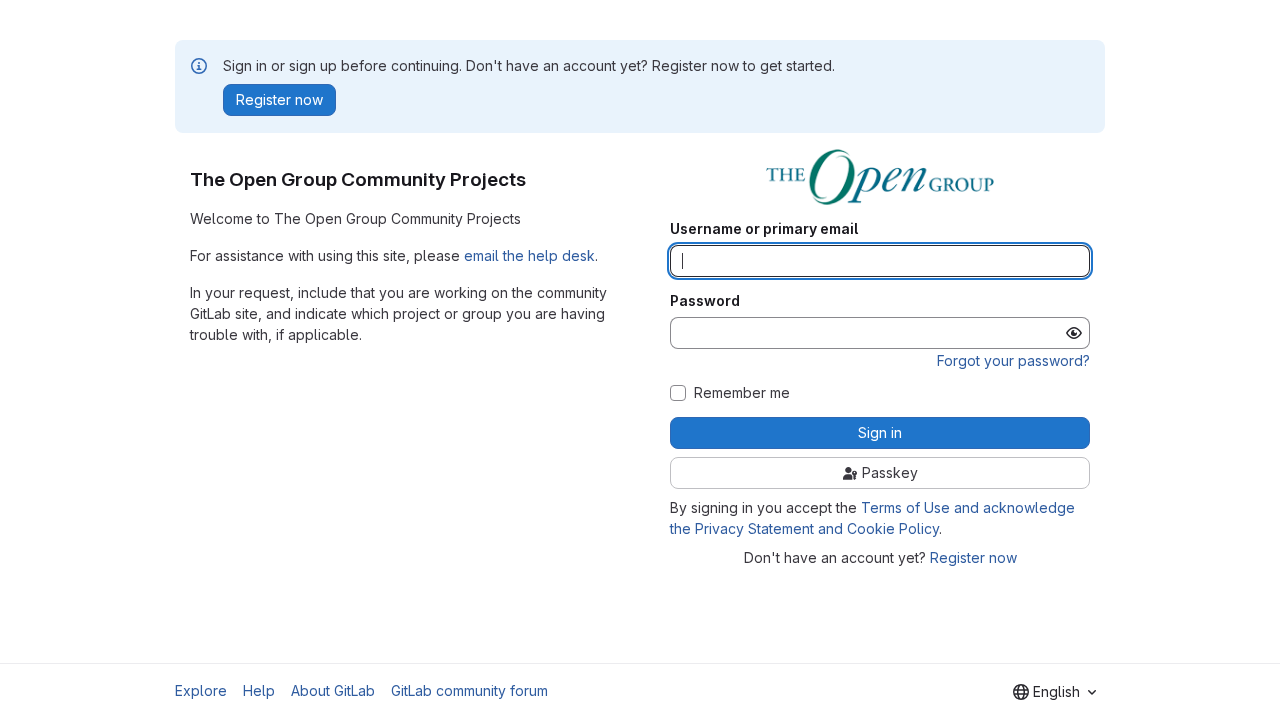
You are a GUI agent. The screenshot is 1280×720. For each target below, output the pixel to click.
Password (705, 301)
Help (259, 690)
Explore (201, 690)
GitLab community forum (469, 690)
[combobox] (1054, 692)
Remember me (742, 393)
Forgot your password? (1013, 360)
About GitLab (333, 690)
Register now (973, 557)
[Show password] (1074, 333)
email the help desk (529, 255)
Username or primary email (764, 229)
